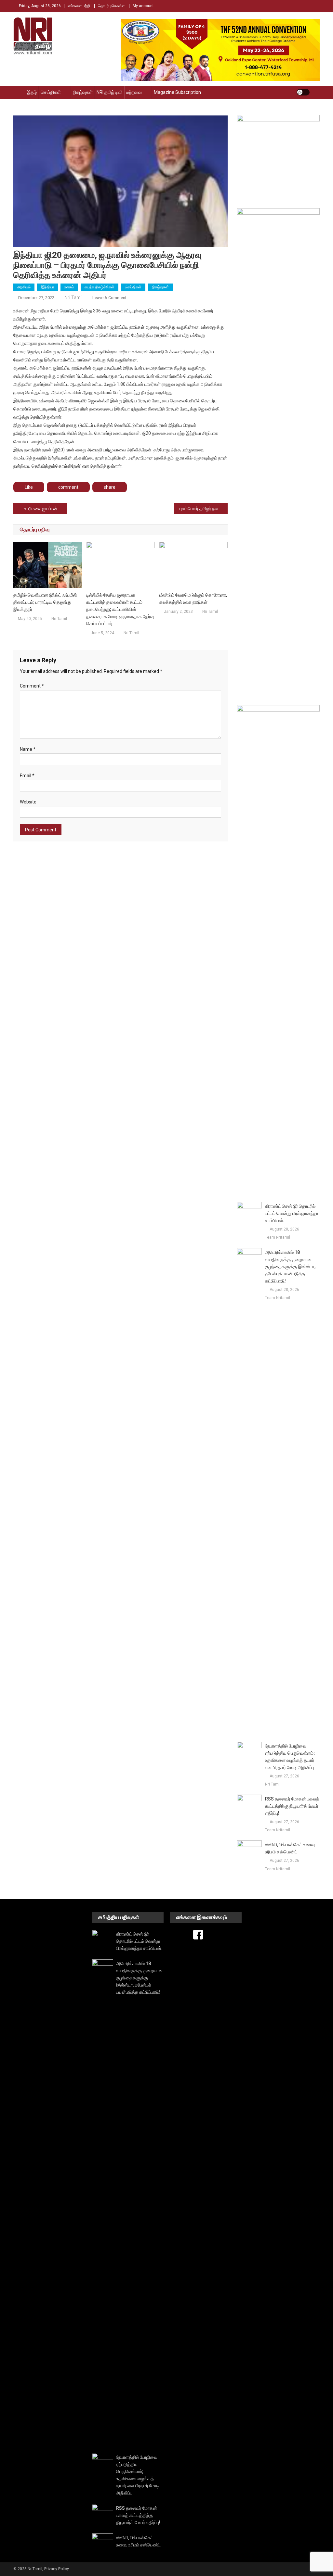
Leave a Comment (109, 298)
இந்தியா (47, 287)
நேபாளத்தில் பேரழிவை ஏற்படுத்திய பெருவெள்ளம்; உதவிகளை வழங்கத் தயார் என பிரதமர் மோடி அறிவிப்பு (290, 1757)
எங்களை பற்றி (79, 6)
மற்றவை (134, 92)
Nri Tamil (73, 297)
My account (143, 6)
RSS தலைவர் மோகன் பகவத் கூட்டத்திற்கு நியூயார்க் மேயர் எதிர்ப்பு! (292, 1806)
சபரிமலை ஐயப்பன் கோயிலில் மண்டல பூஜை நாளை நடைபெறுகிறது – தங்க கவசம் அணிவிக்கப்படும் (45, 509)
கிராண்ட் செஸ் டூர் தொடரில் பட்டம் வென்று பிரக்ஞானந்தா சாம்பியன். (292, 1213)
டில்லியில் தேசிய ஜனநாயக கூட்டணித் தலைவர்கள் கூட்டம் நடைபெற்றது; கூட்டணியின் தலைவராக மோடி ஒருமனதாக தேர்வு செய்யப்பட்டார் (120, 609)
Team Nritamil (278, 1237)
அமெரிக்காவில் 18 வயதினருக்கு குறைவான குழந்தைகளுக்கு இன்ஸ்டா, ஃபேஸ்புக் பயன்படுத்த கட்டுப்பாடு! (290, 1267)
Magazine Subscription (177, 92)
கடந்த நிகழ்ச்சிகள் (100, 287)
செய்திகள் (51, 92)
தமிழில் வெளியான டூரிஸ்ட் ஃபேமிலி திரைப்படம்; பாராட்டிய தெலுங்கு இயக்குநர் (45, 602)
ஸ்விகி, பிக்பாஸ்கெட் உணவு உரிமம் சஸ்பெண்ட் (290, 1848)
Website (28, 802)
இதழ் (32, 92)
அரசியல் (24, 287)
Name (28, 749)
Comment (32, 686)
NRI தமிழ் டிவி (109, 92)
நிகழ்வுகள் (83, 92)
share (110, 487)
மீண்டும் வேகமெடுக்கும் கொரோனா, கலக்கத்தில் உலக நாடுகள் (193, 599)
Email (27, 776)
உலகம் (69, 287)
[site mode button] (303, 92)
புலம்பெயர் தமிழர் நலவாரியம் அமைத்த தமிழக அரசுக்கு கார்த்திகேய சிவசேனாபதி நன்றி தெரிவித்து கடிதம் (204, 509)
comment (68, 487)
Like (29, 487)
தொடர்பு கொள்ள (111, 6)
